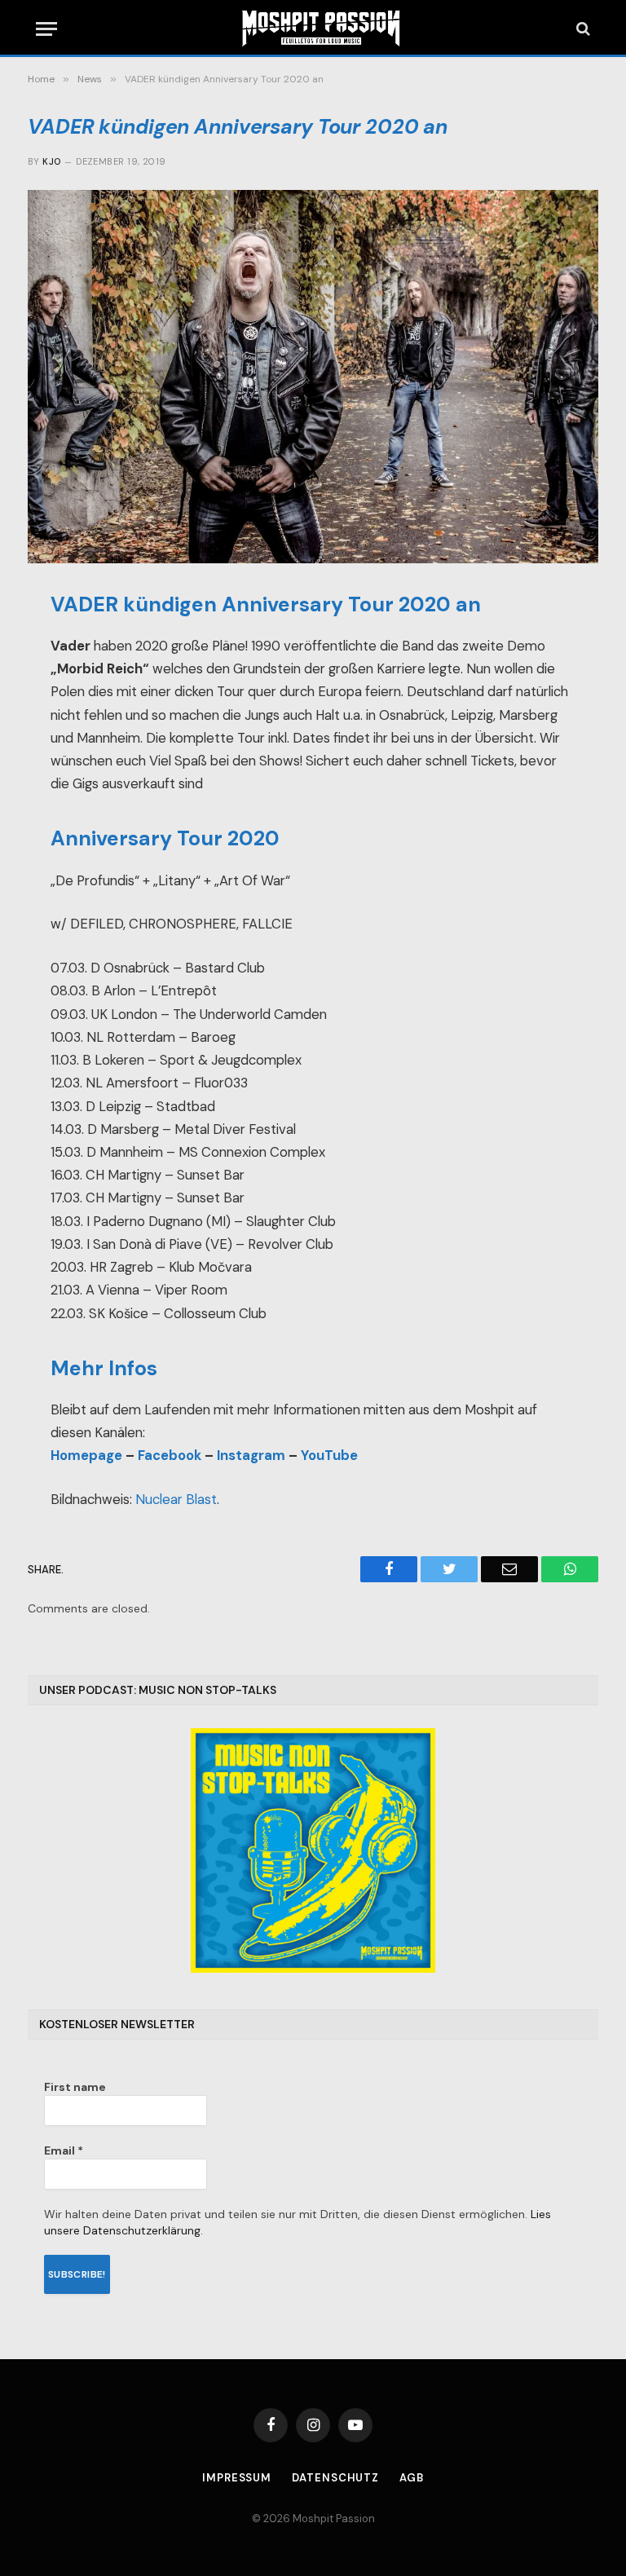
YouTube (329, 1456)
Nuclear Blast (176, 1500)
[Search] (582, 29)
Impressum (237, 2478)
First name (75, 2087)
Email (64, 2150)
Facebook (170, 1456)
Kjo (51, 161)
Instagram (251, 1456)
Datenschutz (335, 2478)
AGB (412, 2478)
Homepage (86, 1456)
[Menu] (46, 29)
